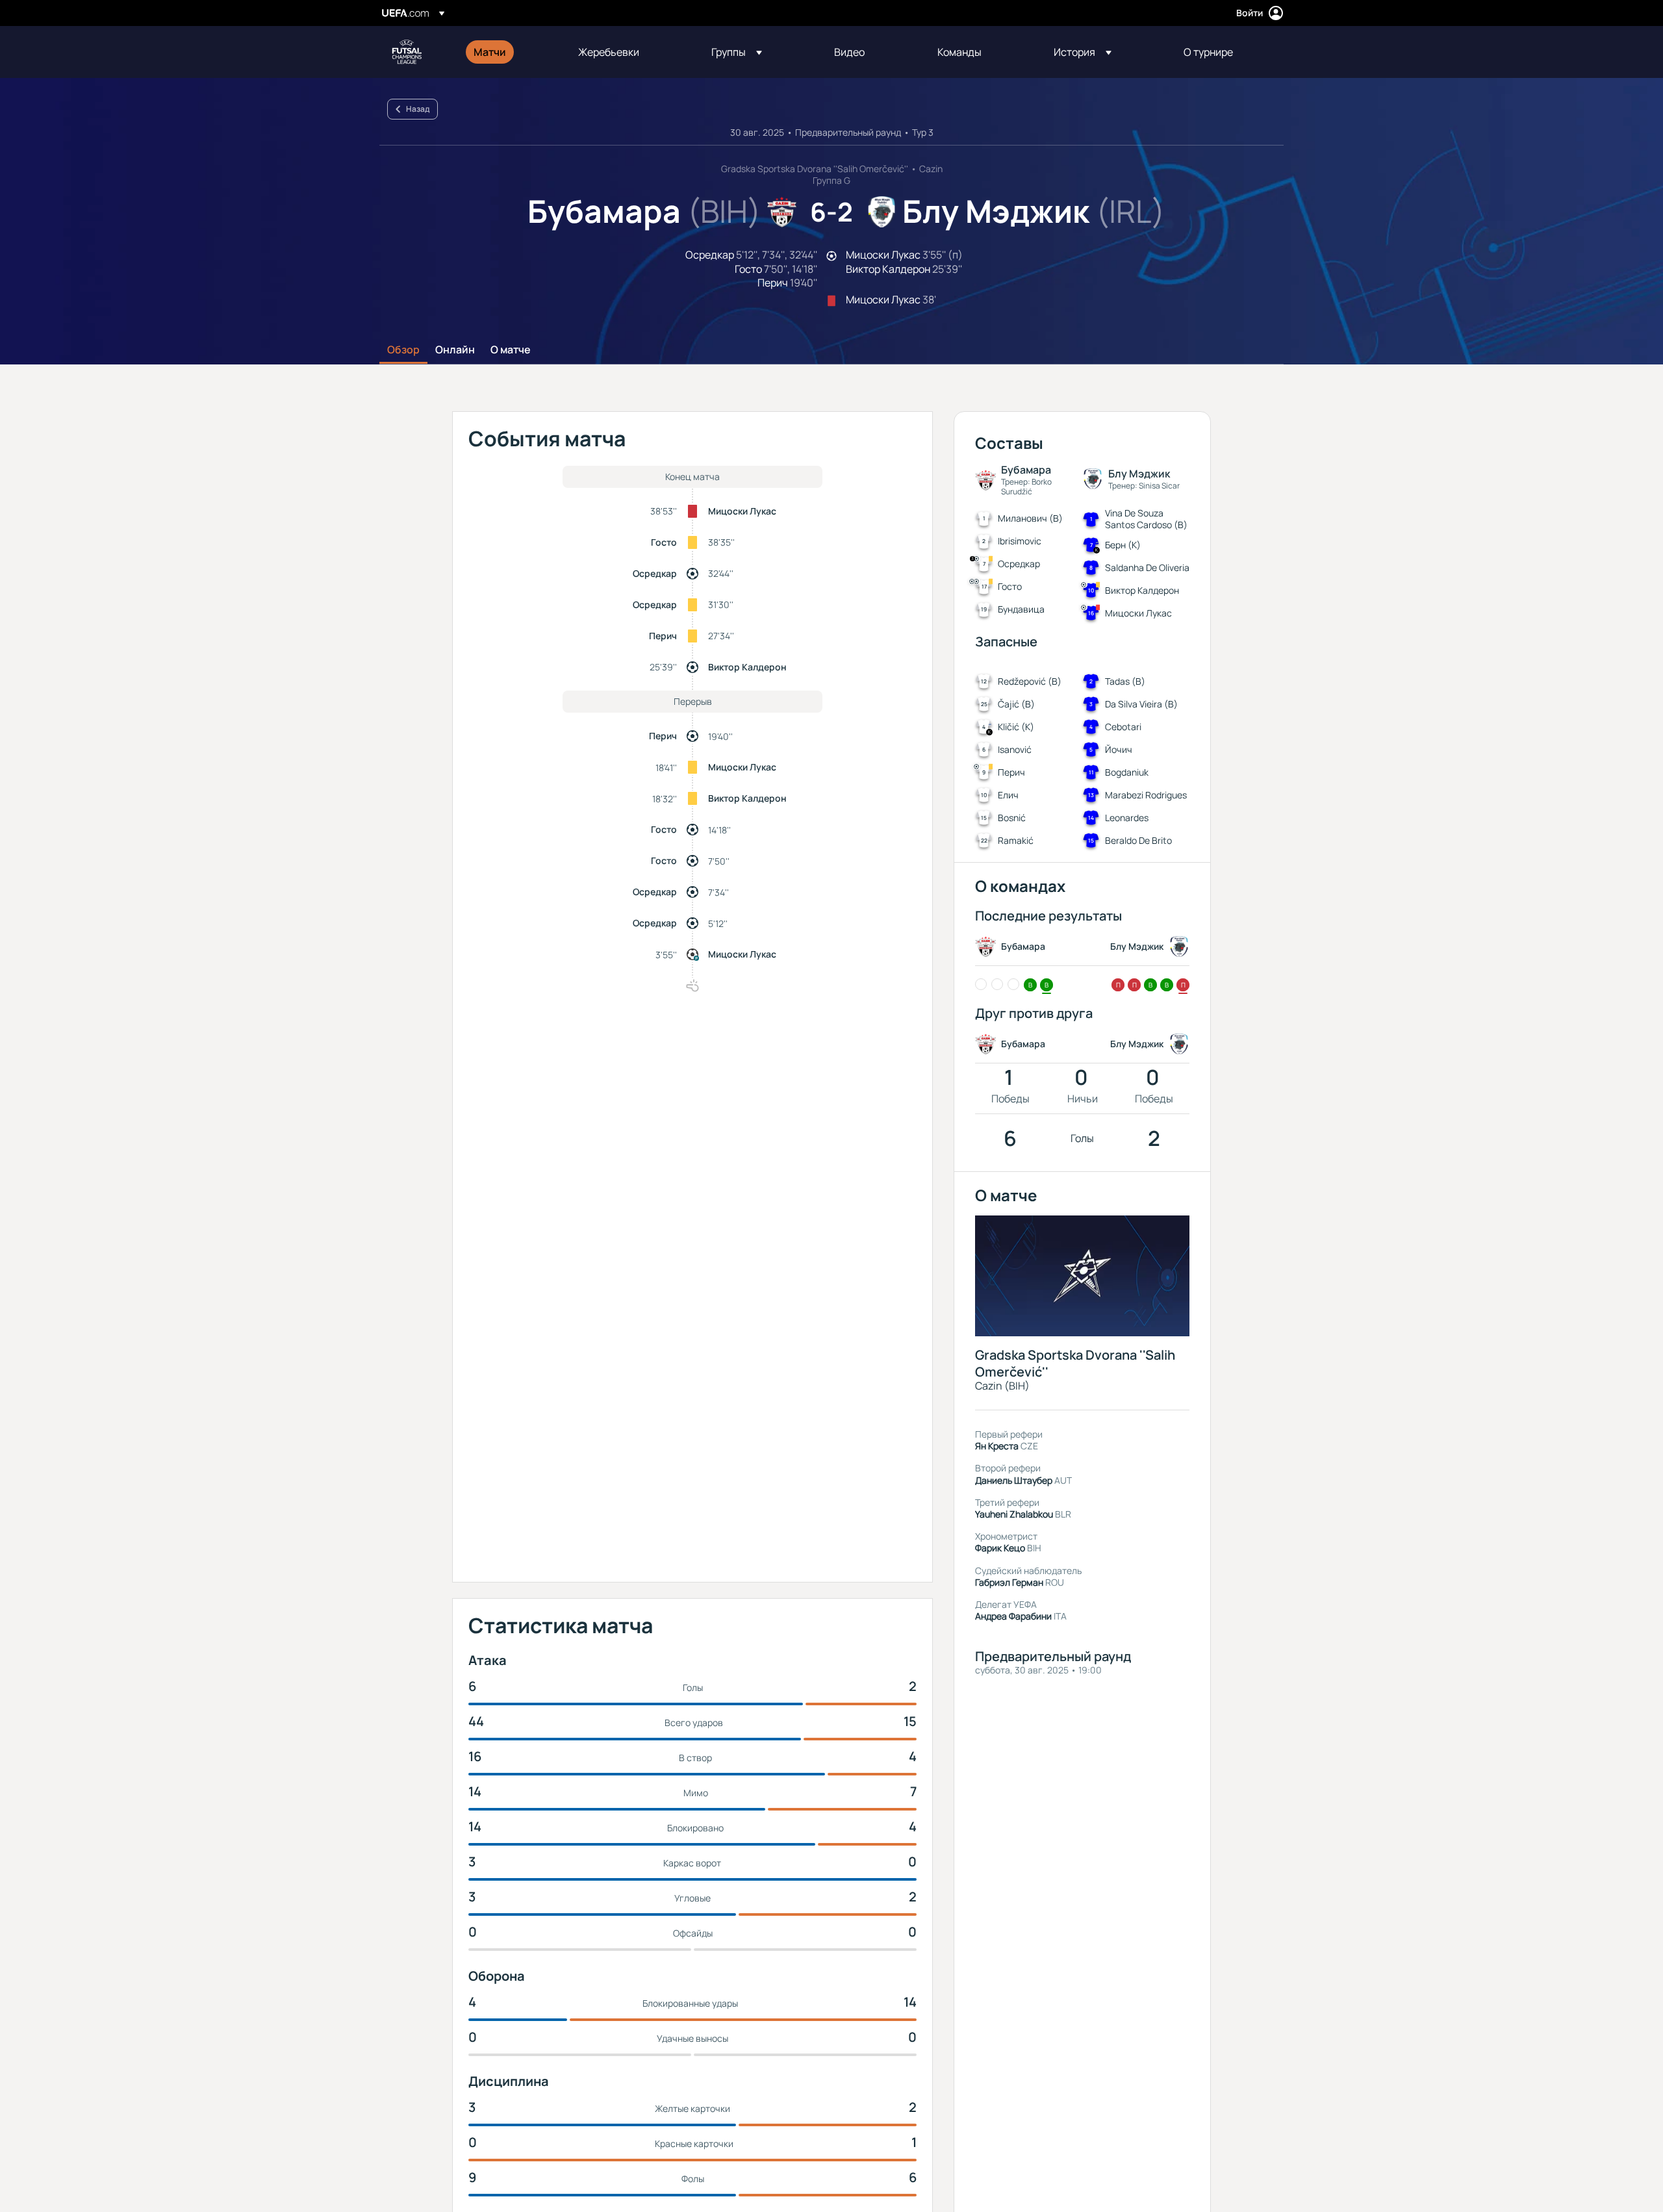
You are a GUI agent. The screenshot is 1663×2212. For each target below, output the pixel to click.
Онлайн (455, 350)
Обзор (403, 350)
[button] (737, 52)
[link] (490, 52)
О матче (511, 350)
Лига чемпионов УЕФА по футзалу (407, 52)
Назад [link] (418, 109)
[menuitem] (510, 52)
